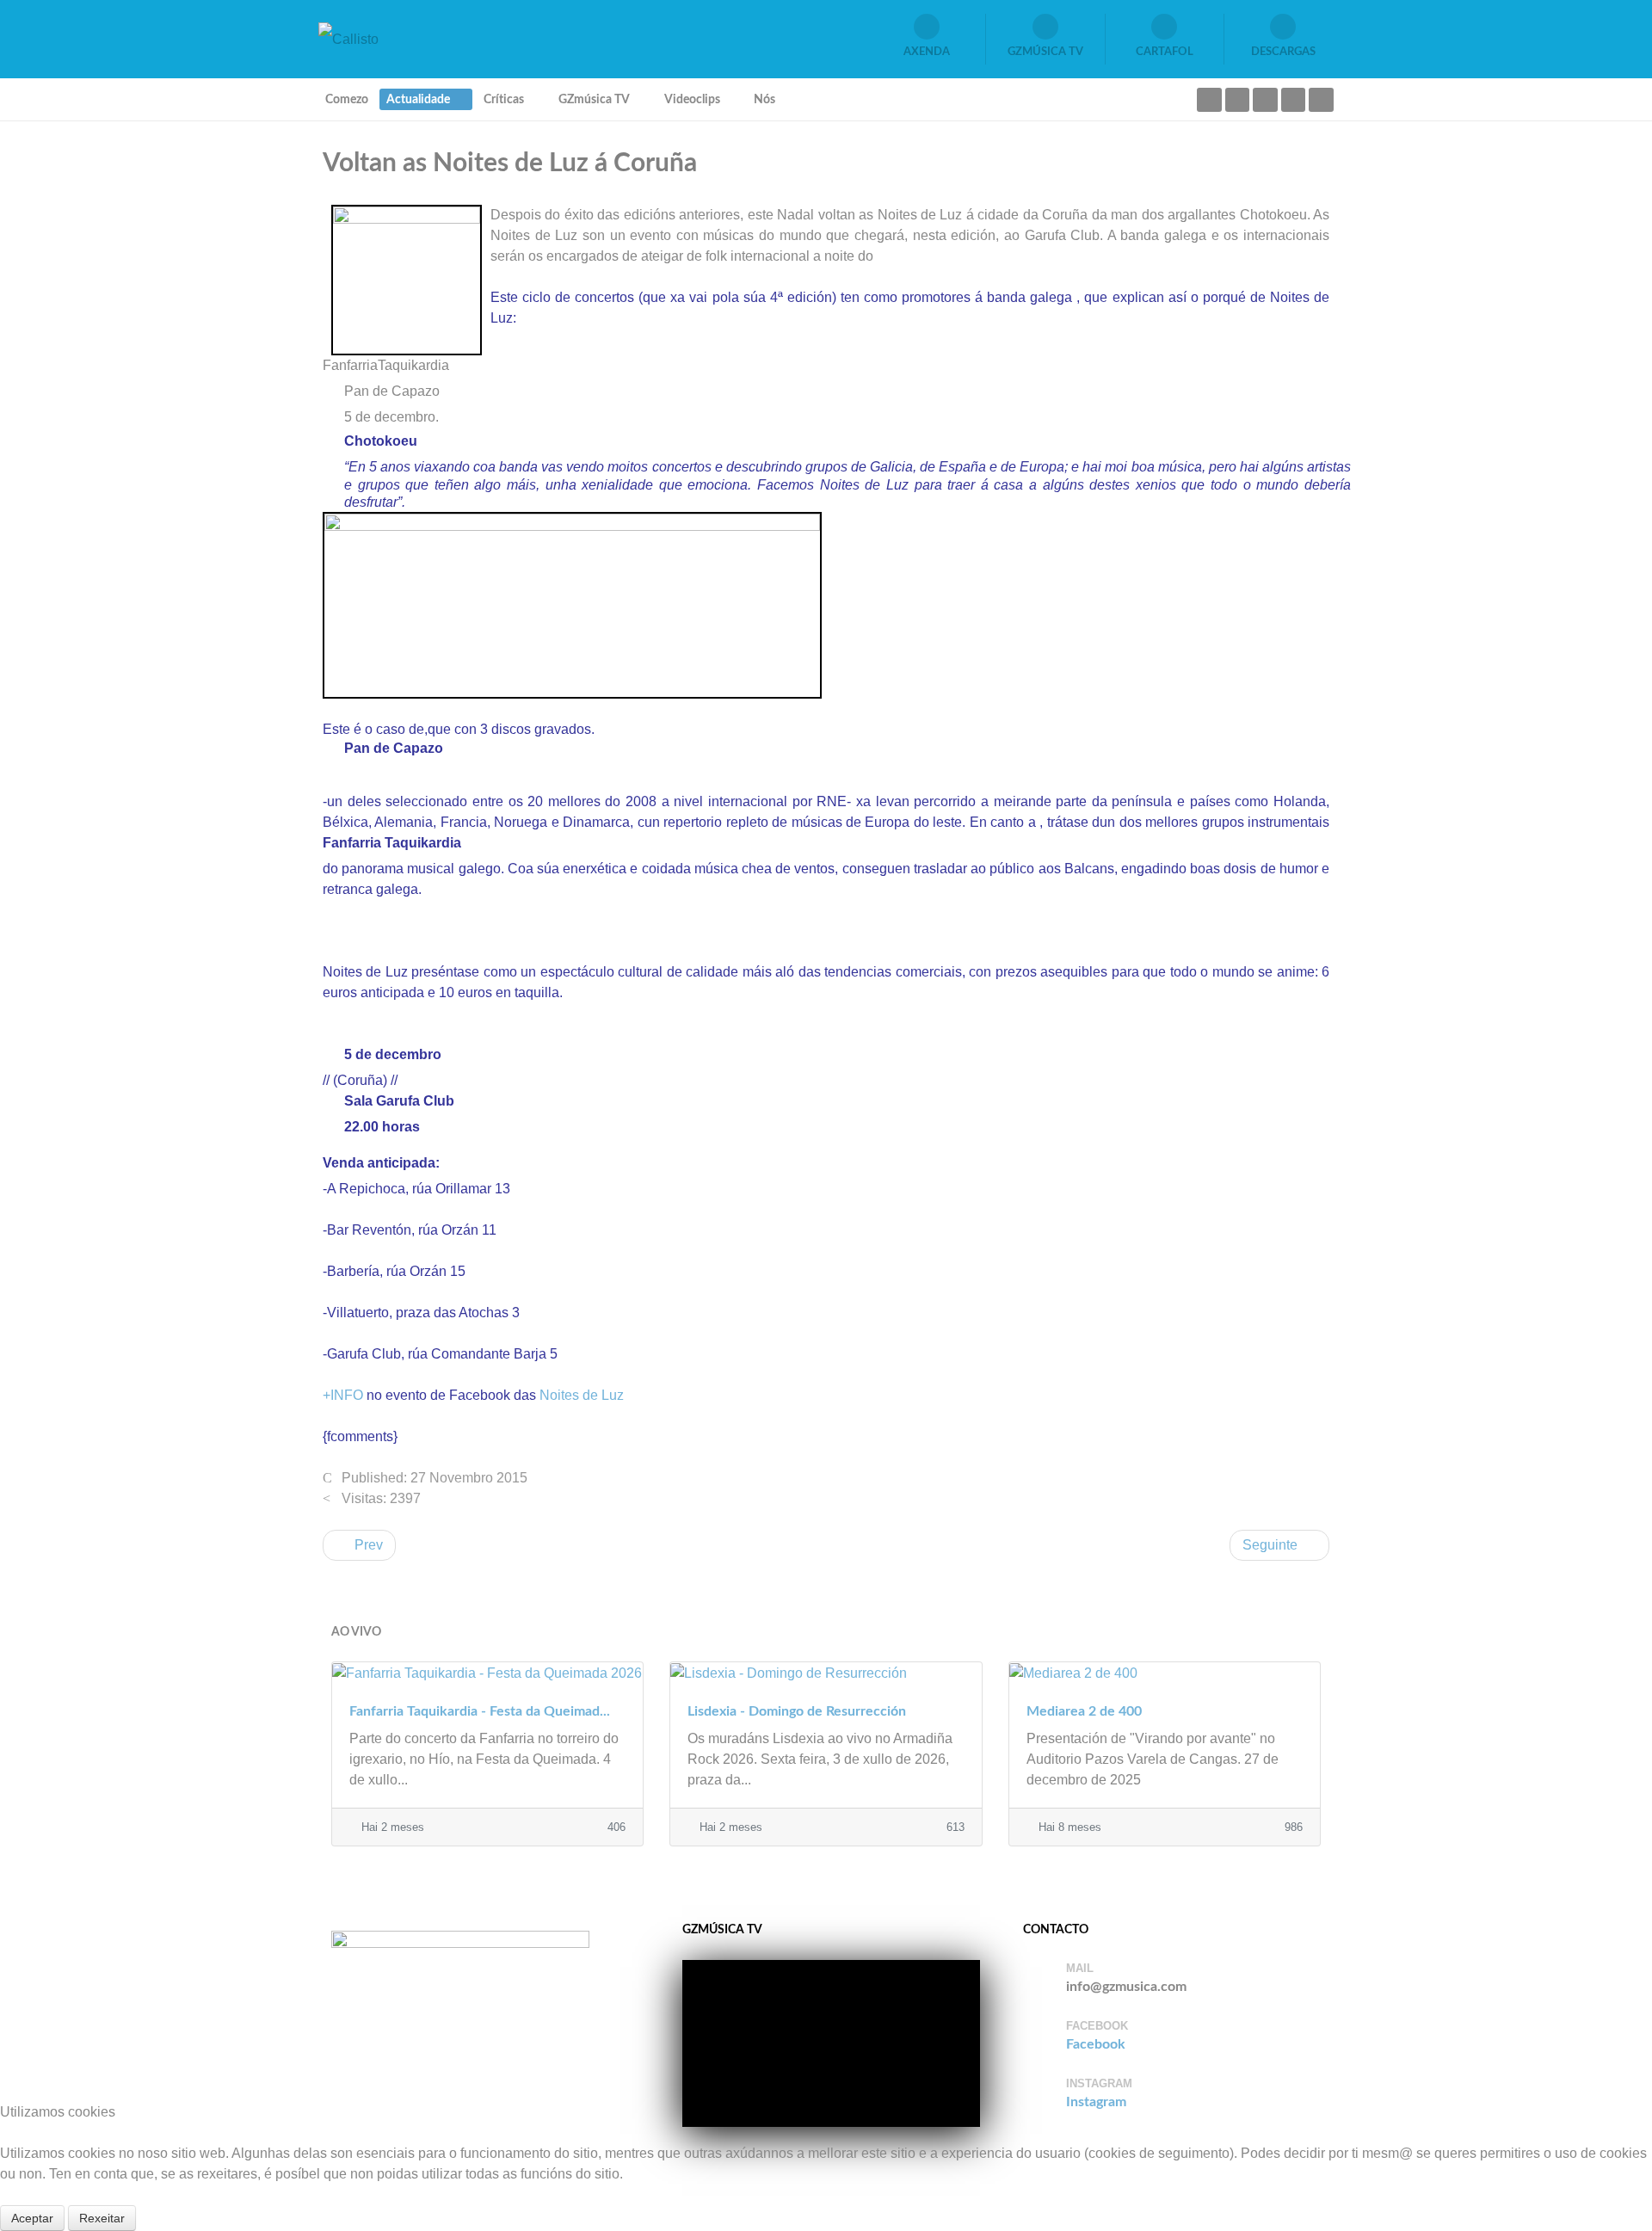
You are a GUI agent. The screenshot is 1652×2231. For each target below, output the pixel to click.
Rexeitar (102, 2218)
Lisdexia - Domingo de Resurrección (797, 1711)
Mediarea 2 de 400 (1084, 1711)
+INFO (343, 1395)
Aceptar (32, 2218)
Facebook (1096, 2044)
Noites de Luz (582, 1395)
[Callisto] (348, 38)
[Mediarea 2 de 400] (1165, 1672)
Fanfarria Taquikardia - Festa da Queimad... (480, 1711)
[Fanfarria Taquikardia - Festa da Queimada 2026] (487, 1672)
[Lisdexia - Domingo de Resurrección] (826, 1672)
